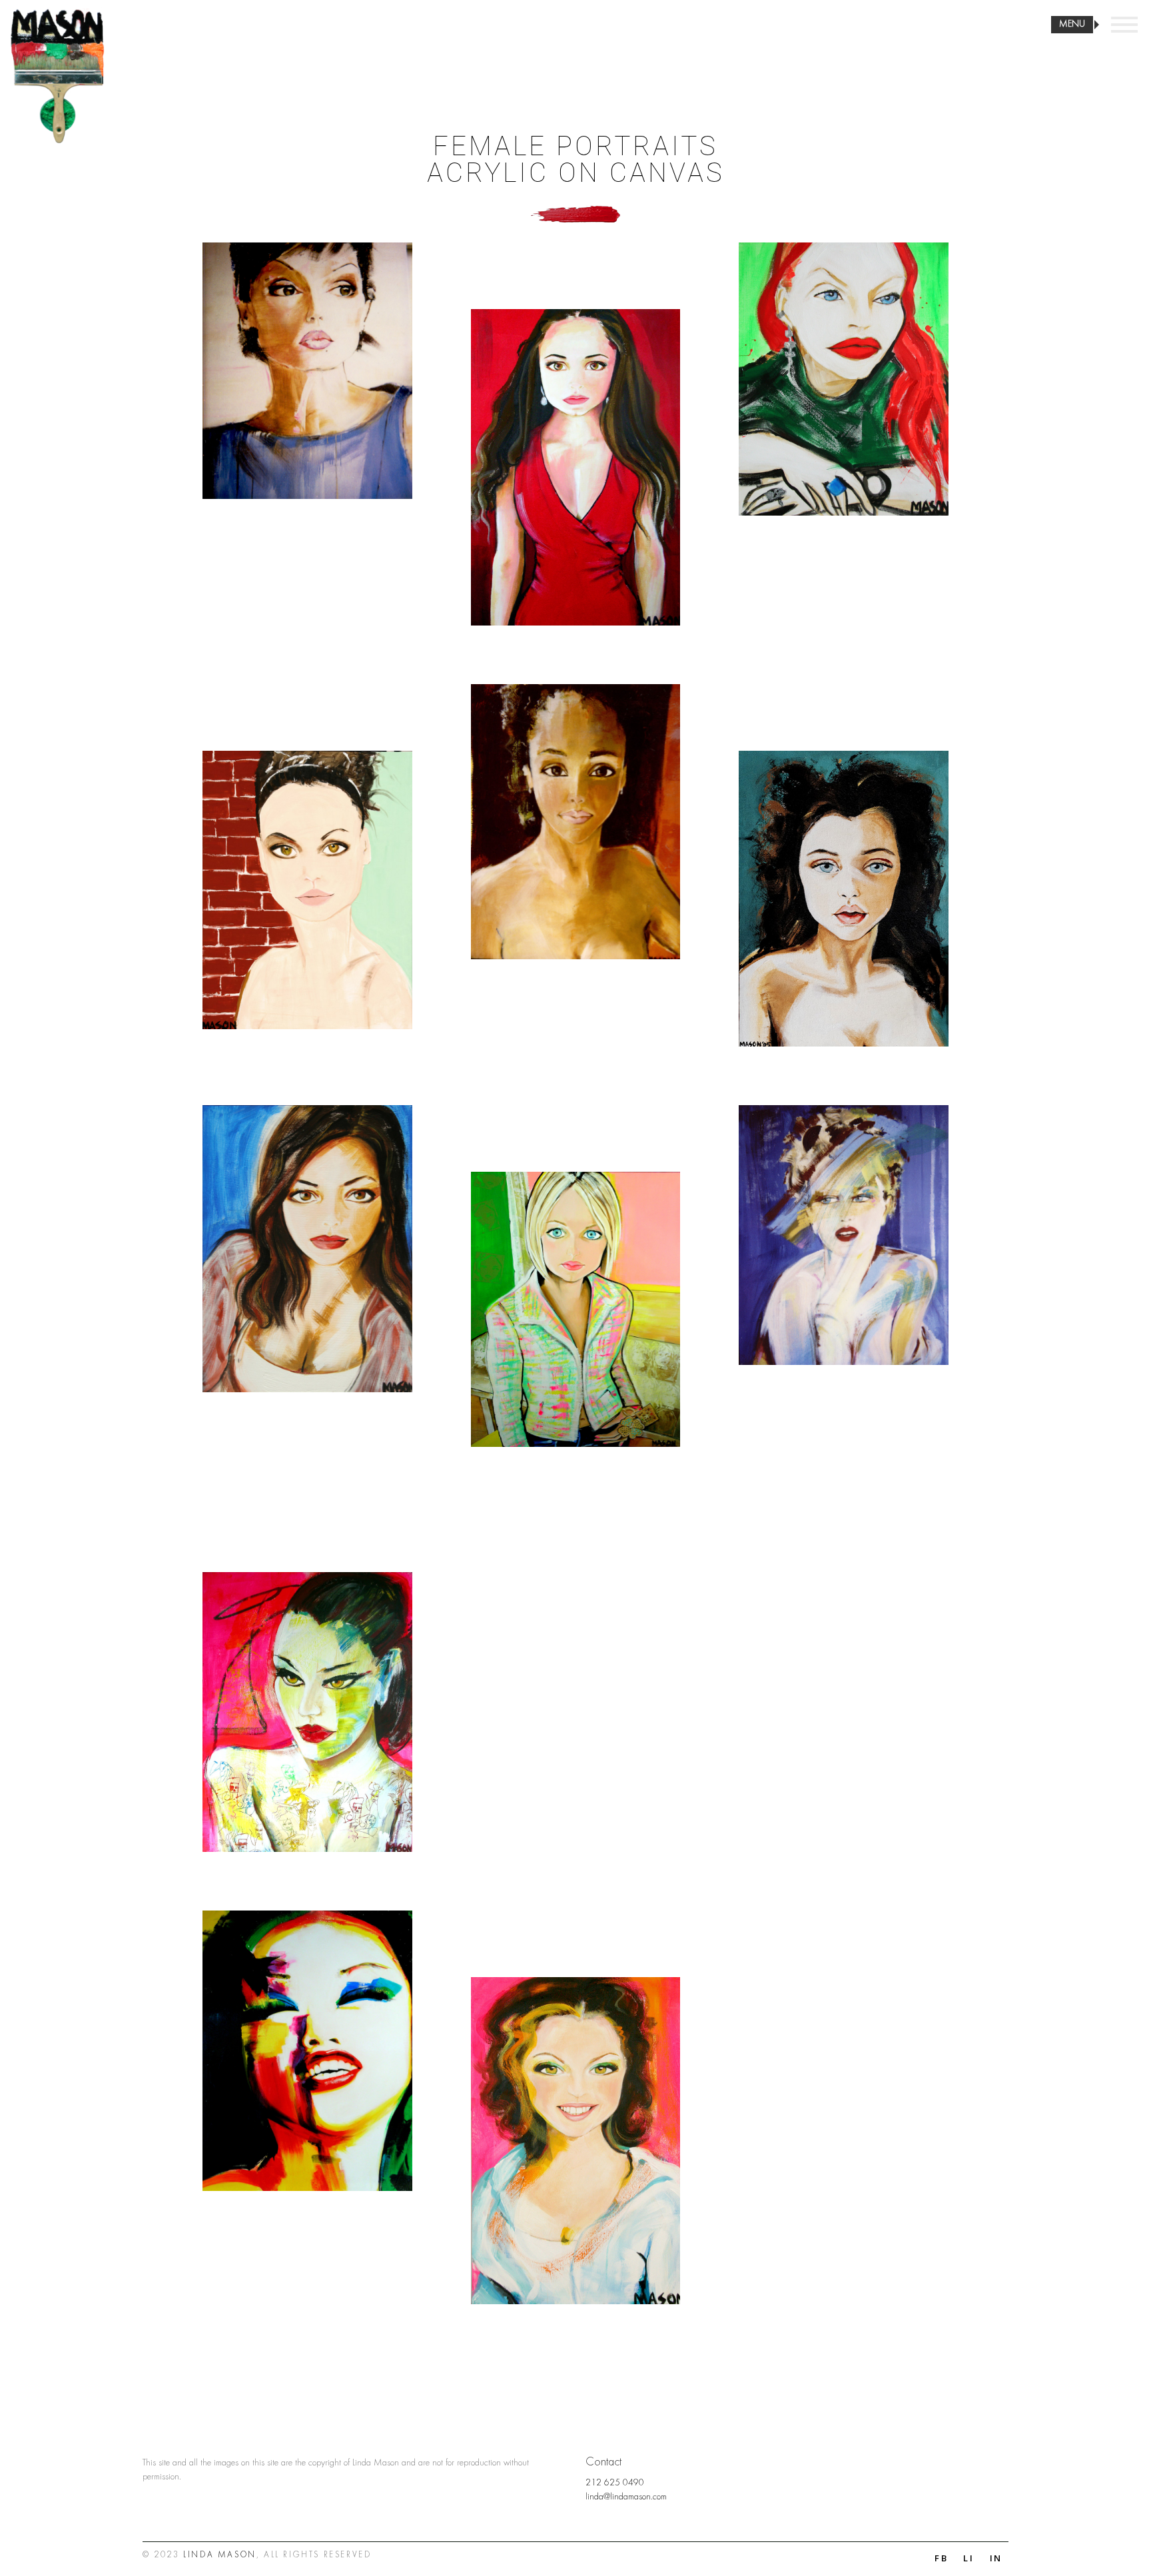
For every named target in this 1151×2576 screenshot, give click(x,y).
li (969, 2558)
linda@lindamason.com (626, 2497)
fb (942, 2558)
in (996, 2558)
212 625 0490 (615, 2483)
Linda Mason (220, 2556)
